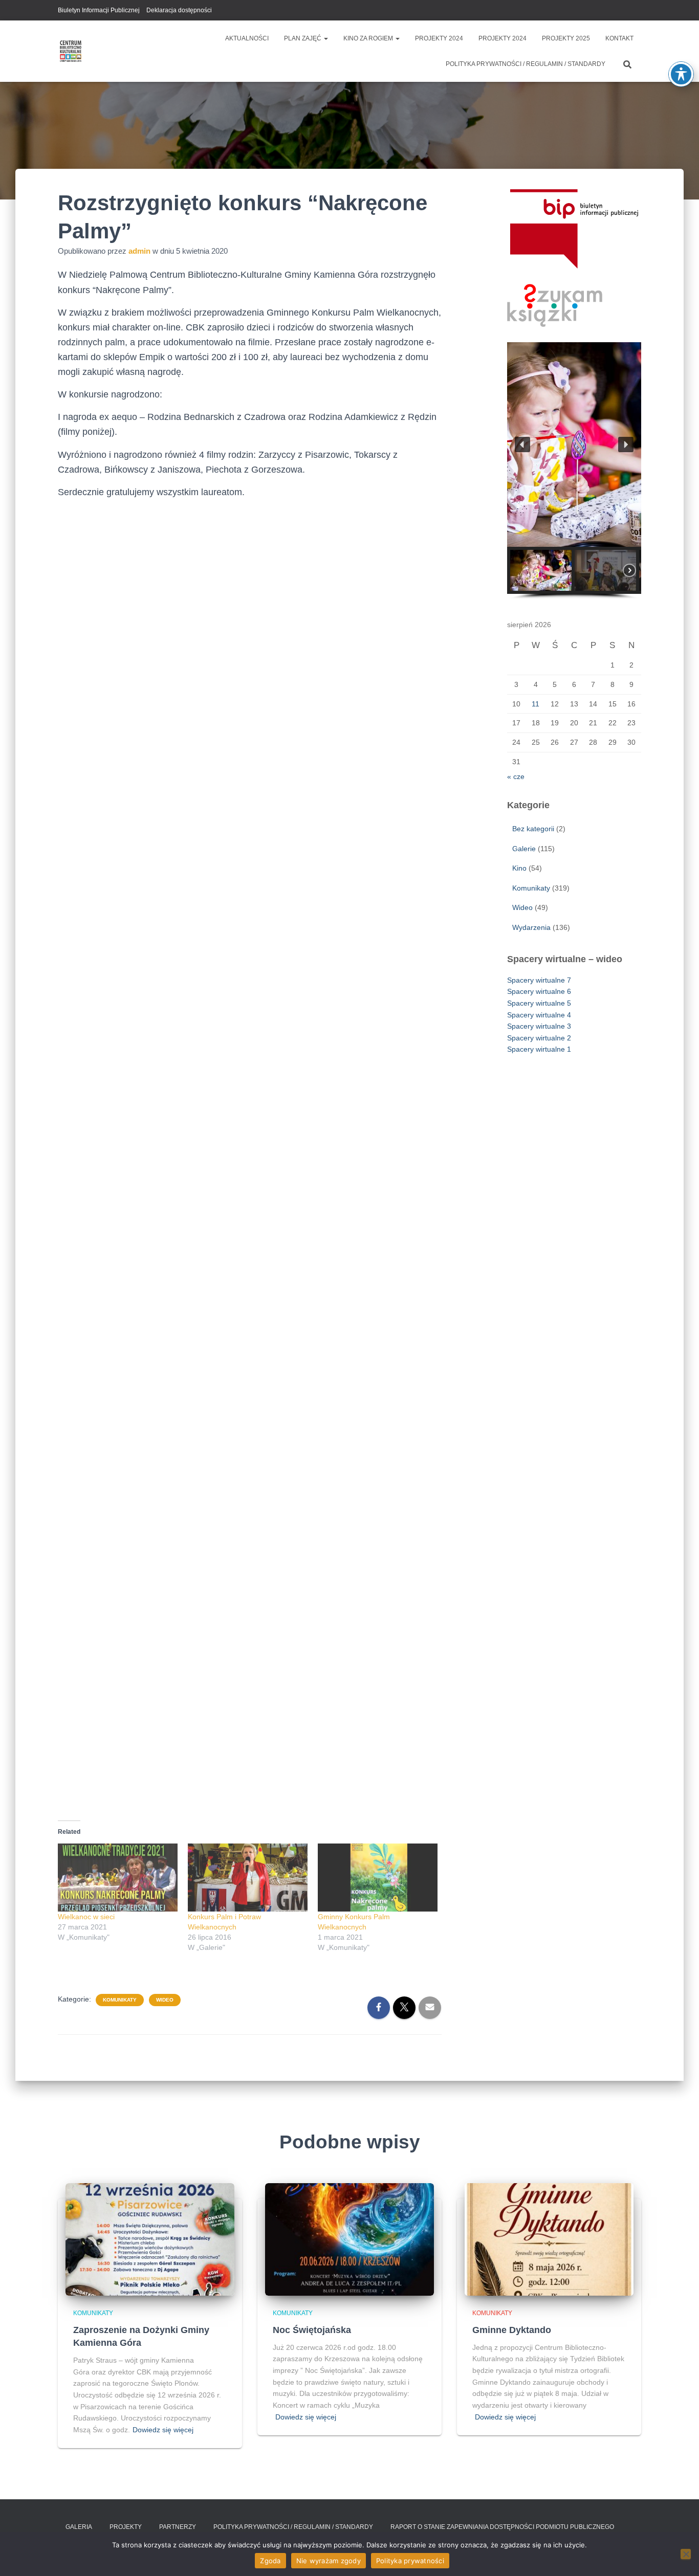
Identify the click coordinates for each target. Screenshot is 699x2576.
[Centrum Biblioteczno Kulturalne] (71, 51)
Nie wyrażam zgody (329, 2561)
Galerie (524, 849)
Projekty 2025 (566, 38)
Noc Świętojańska (312, 2330)
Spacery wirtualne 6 (539, 991)
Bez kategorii (533, 829)
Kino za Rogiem (369, 38)
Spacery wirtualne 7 (539, 980)
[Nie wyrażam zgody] (686, 2554)
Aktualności (247, 38)
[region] (574, 471)
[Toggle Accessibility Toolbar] (681, 74)
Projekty (126, 2527)
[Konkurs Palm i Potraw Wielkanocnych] (248, 1878)
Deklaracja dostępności (179, 10)
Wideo (165, 2000)
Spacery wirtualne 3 (539, 1026)
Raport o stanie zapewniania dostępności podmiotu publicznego (502, 2527)
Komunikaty (120, 2000)
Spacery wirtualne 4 (539, 1015)
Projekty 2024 (439, 38)
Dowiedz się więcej (163, 2430)
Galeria (79, 2527)
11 (536, 704)
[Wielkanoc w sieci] (118, 1878)
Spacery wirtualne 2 (539, 1038)
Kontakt (619, 38)
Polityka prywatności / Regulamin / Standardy (526, 64)
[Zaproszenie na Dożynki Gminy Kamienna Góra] (150, 2239)
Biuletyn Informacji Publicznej (99, 10)
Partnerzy (178, 2527)
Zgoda (270, 2561)
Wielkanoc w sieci (86, 1917)
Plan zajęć (303, 38)
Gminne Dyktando (512, 2330)
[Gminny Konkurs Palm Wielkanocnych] (378, 1878)
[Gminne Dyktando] (549, 2239)
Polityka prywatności (410, 2561)
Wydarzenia (531, 927)
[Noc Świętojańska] (349, 2239)
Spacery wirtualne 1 (539, 1049)
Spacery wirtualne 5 (539, 1003)
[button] (325, 38)
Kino (519, 868)
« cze (516, 776)
